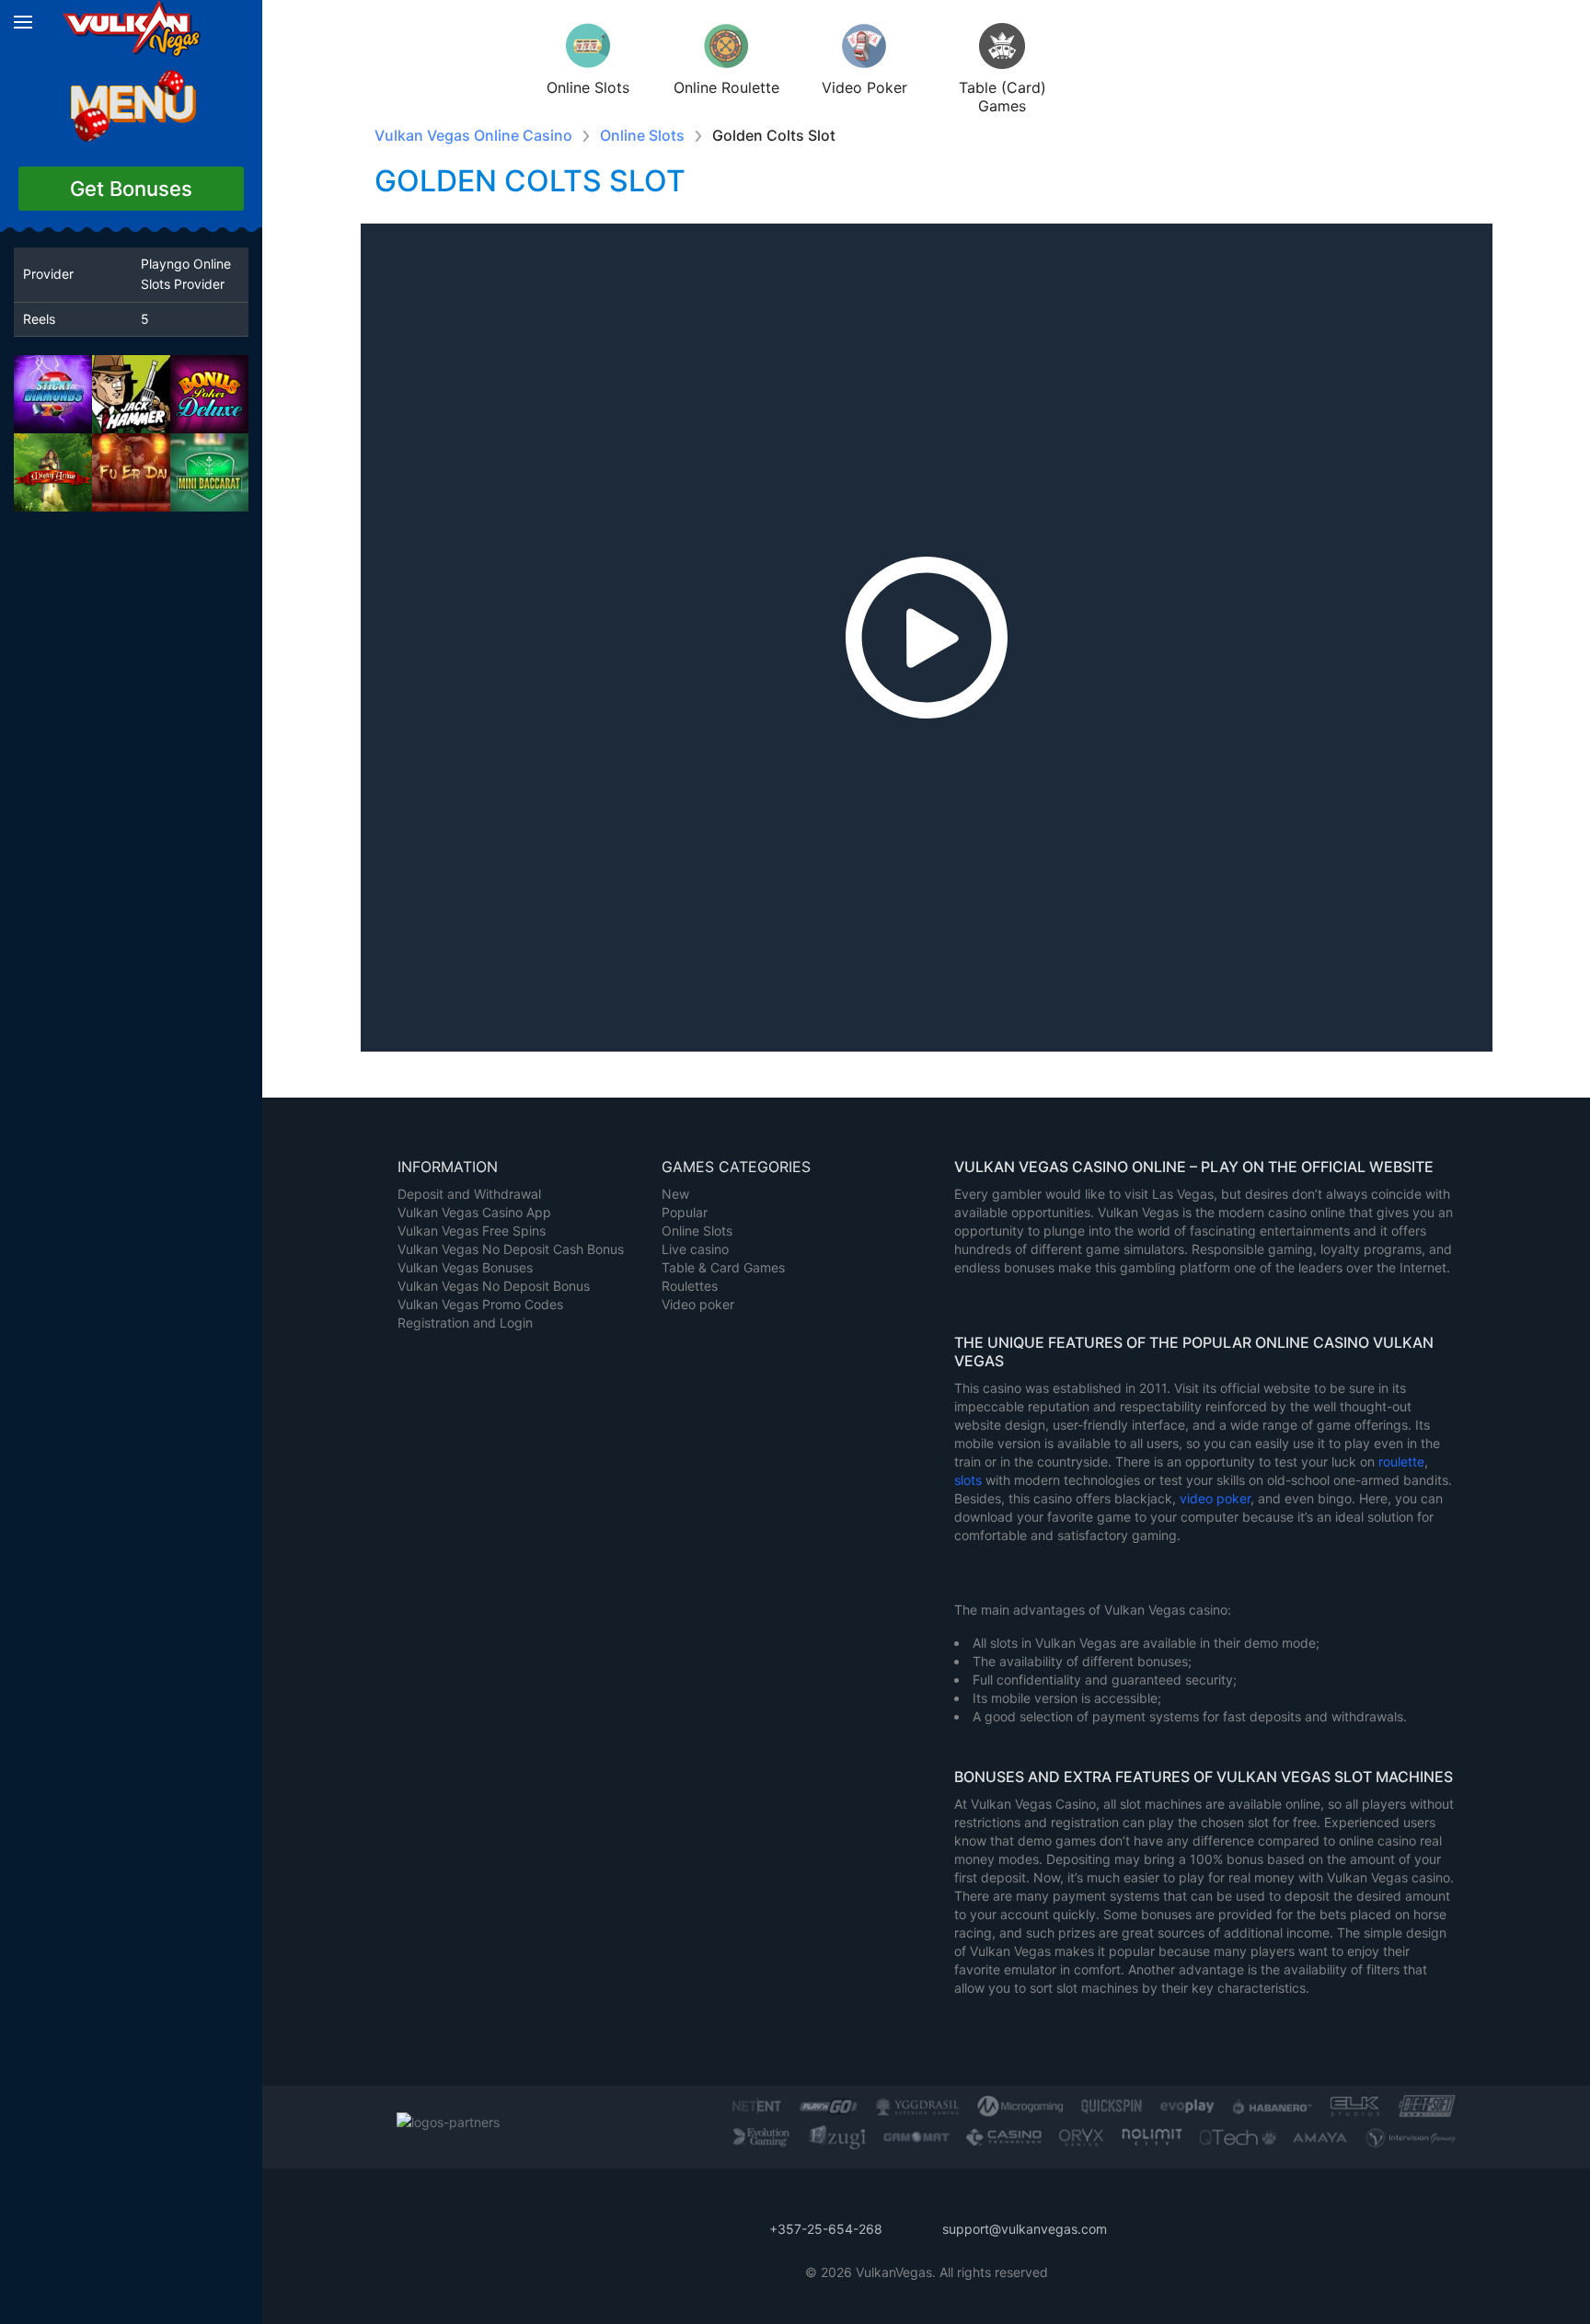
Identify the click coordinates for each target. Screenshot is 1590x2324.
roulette (1401, 1461)
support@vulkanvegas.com (1025, 2229)
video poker (1215, 1498)
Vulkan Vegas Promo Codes (480, 1304)
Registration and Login (465, 1323)
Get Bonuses (131, 189)
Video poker (698, 1304)
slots (970, 1480)
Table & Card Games (723, 1267)
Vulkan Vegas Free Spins (472, 1231)
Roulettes (690, 1286)
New (675, 1194)
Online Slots (697, 1231)
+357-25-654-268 (826, 2229)
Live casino (695, 1249)
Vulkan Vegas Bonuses (465, 1267)
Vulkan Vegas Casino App (474, 1212)
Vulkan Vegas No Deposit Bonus (494, 1286)
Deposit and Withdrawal (469, 1194)
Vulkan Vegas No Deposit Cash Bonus (511, 1249)
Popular (685, 1212)
